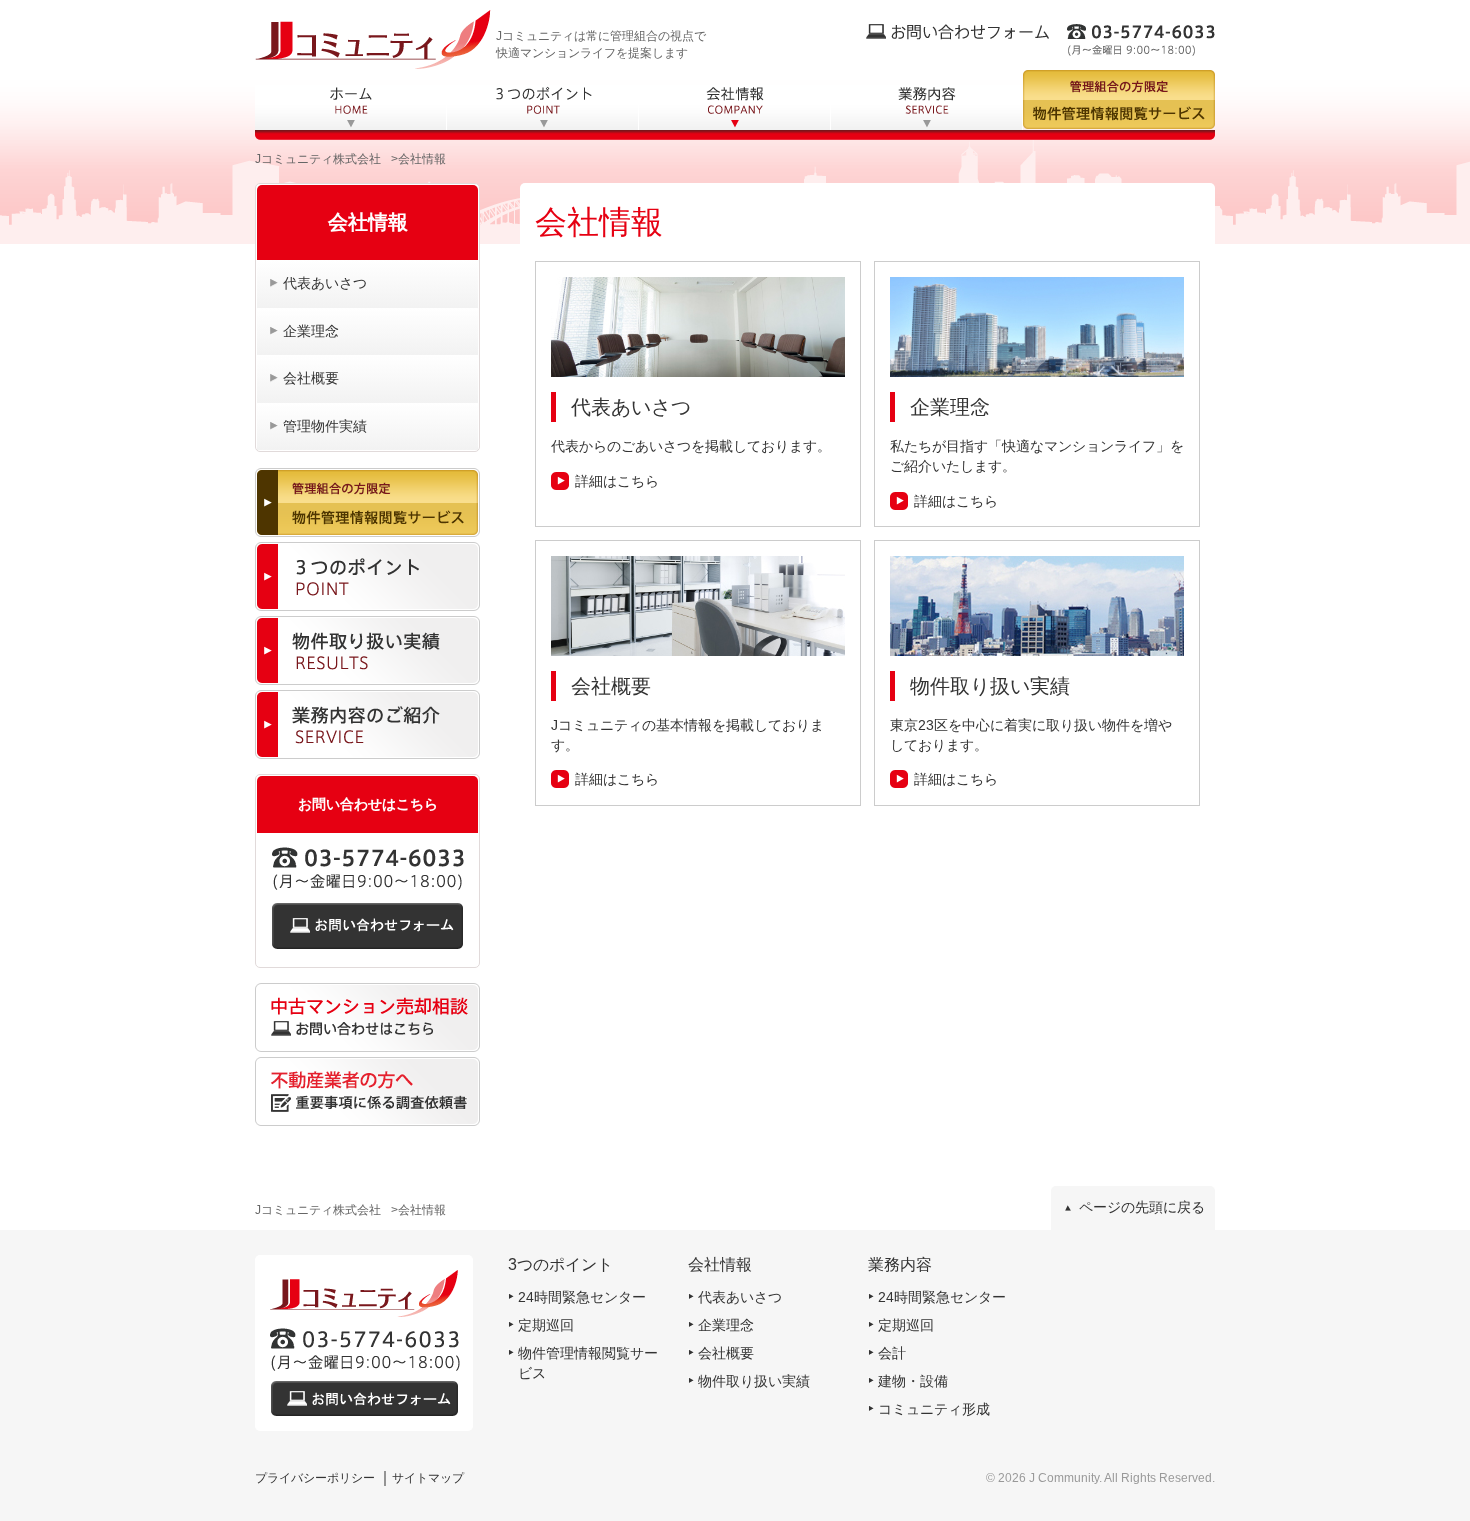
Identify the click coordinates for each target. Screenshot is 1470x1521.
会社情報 (735, 107)
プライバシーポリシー (315, 1478)
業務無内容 (927, 107)
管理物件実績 (325, 426)
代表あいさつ (325, 283)
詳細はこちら (617, 481)
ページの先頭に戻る (1142, 1207)
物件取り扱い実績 (754, 1381)
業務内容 (900, 1264)
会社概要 (311, 378)
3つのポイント (543, 107)
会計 (892, 1353)
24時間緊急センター (582, 1297)
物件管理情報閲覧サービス (588, 1363)
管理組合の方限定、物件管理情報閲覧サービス (1119, 99)
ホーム (351, 107)
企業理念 (311, 331)
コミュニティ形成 (934, 1409)
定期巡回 (546, 1325)
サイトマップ (428, 1478)
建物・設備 (913, 1381)
